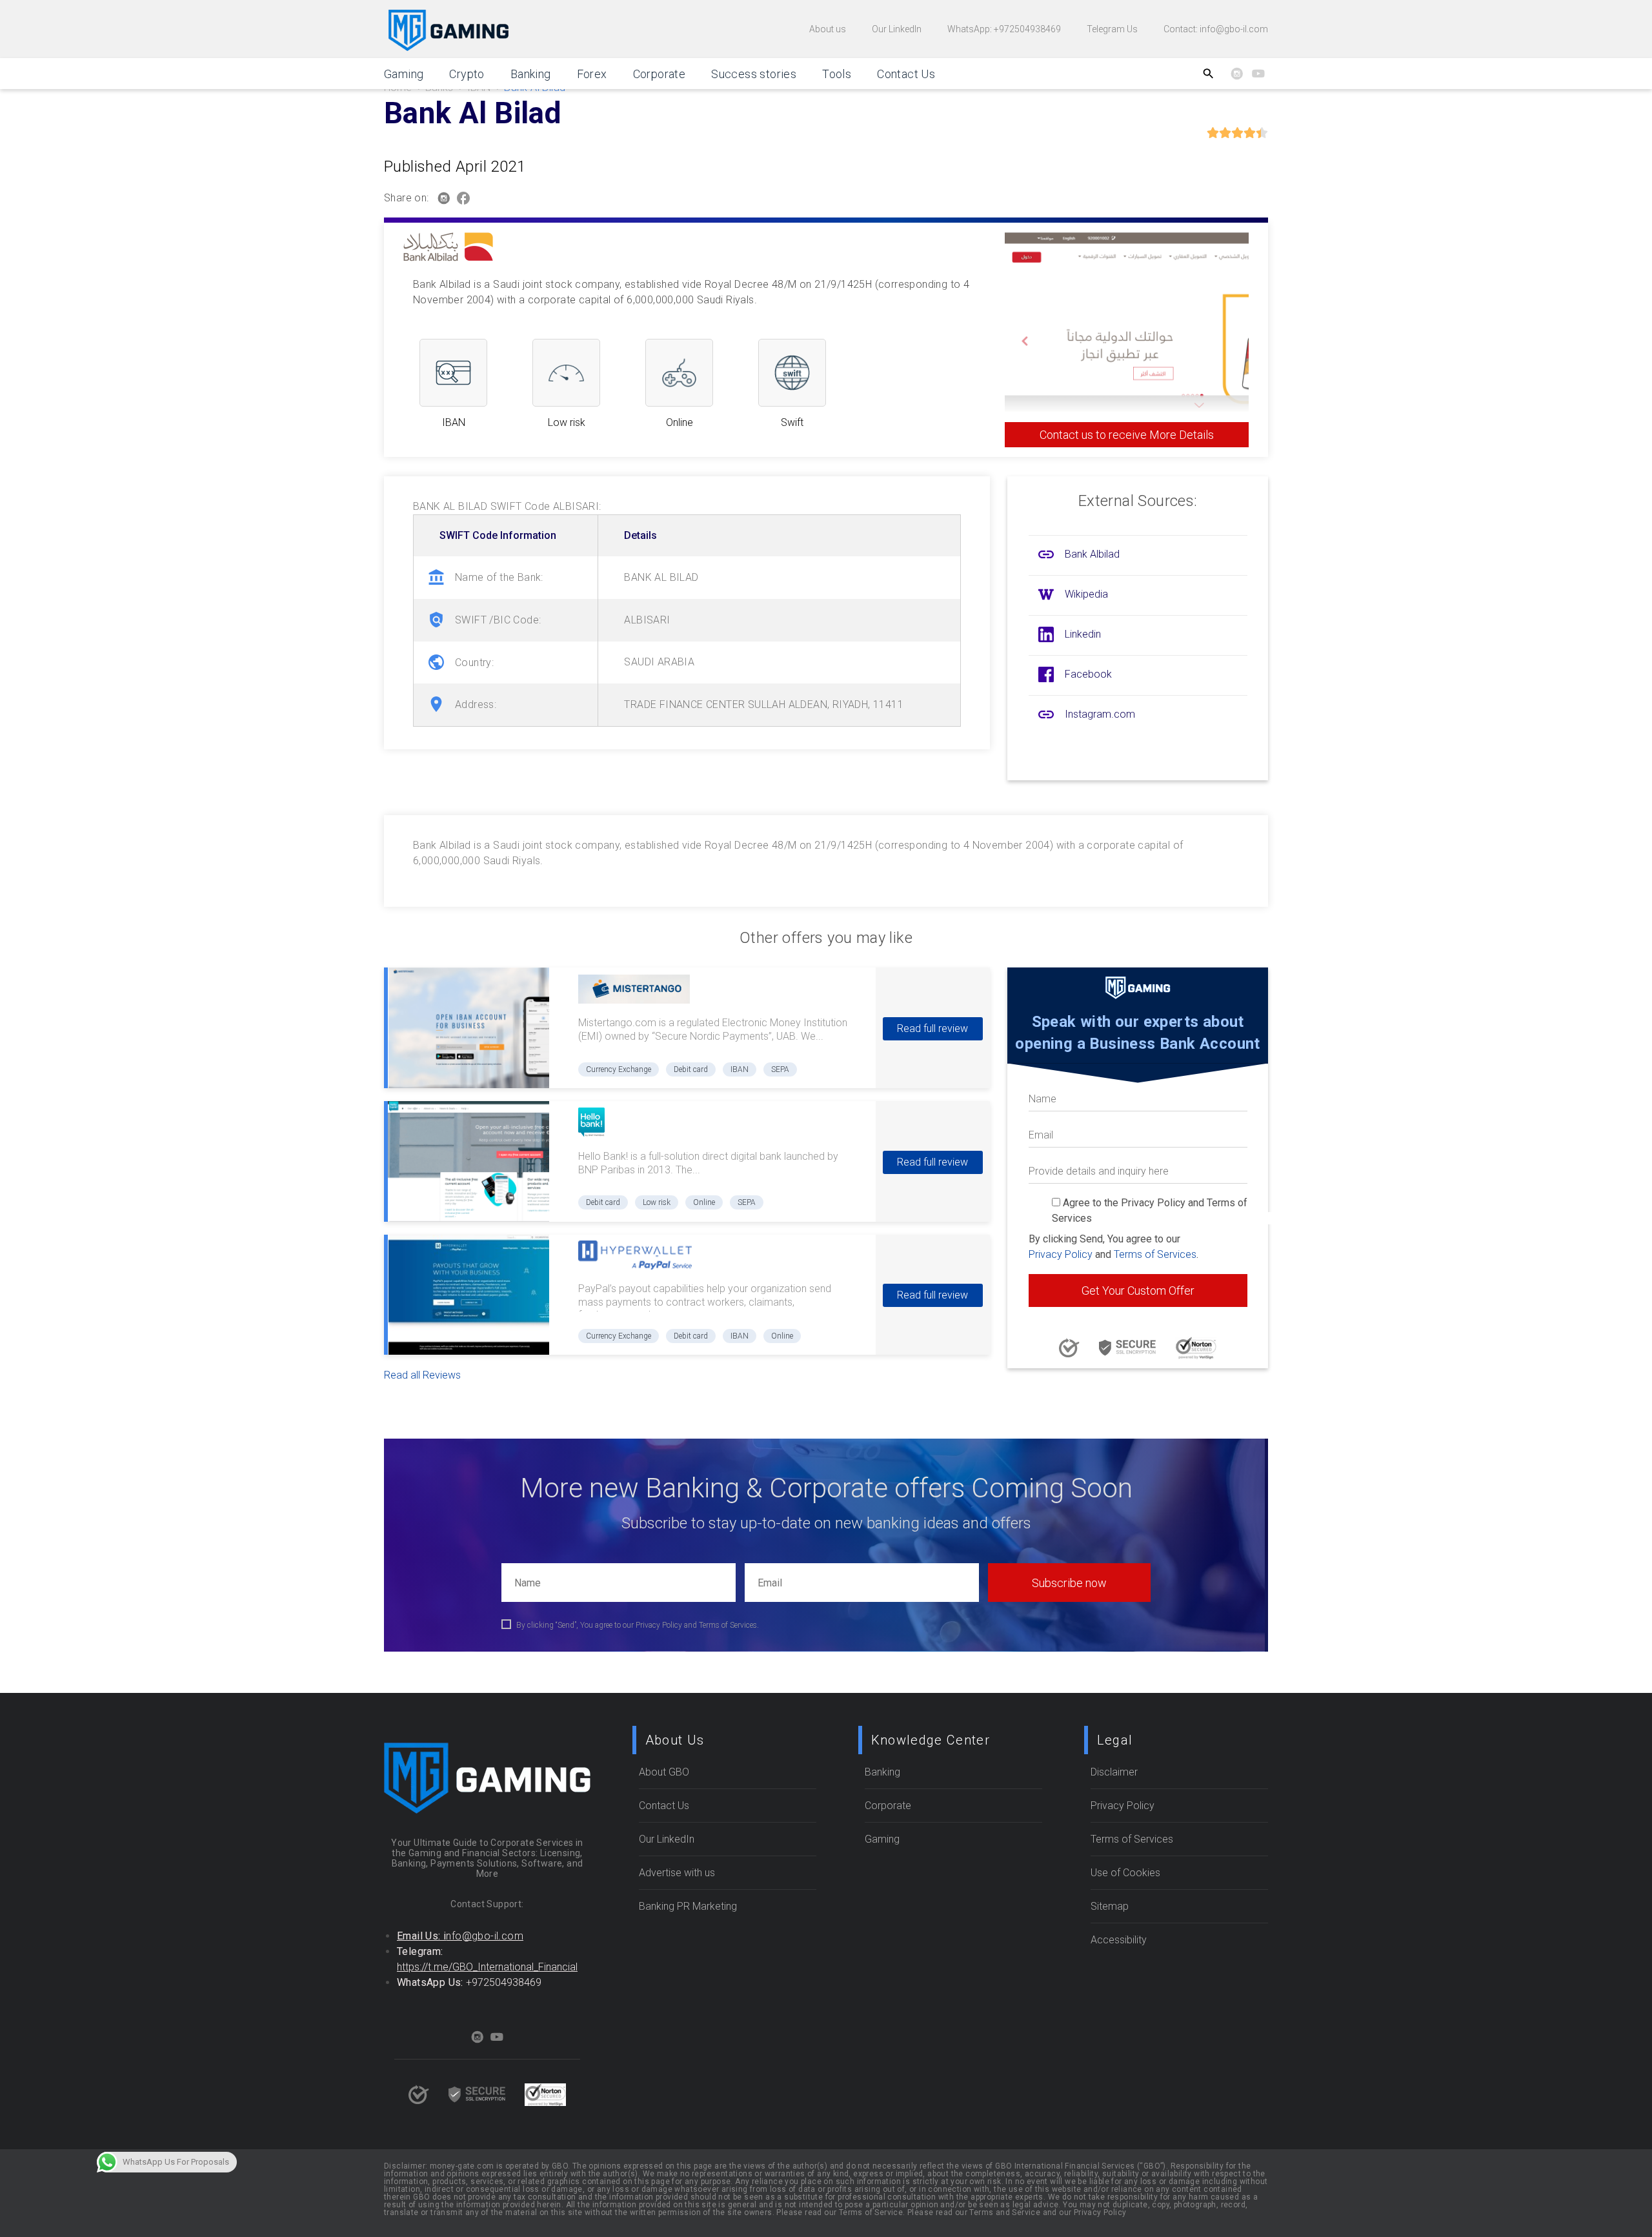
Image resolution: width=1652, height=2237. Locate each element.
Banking (531, 74)
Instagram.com (1100, 714)
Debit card (691, 1069)
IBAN (740, 1069)
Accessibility (1119, 1940)
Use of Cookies (1125, 1873)
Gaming (404, 74)
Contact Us (906, 74)
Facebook (1088, 674)
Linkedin (1083, 634)
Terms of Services (1155, 1254)
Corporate (660, 74)
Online (704, 1202)
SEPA (780, 1069)
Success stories (754, 74)
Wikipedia (1086, 594)
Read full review (932, 1028)
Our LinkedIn (897, 29)
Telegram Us (1112, 29)
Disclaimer (1114, 1772)
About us (828, 29)
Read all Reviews (422, 1375)
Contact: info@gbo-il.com (1216, 29)
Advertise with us (677, 1873)
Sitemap (1110, 1906)
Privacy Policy (1061, 1254)
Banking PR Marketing (688, 1906)
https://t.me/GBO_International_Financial (487, 1967)
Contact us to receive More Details (1127, 435)
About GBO (664, 1772)
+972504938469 (504, 1982)
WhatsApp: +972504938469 (1004, 29)
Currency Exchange (619, 1069)
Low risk (657, 1202)
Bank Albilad (1092, 554)
